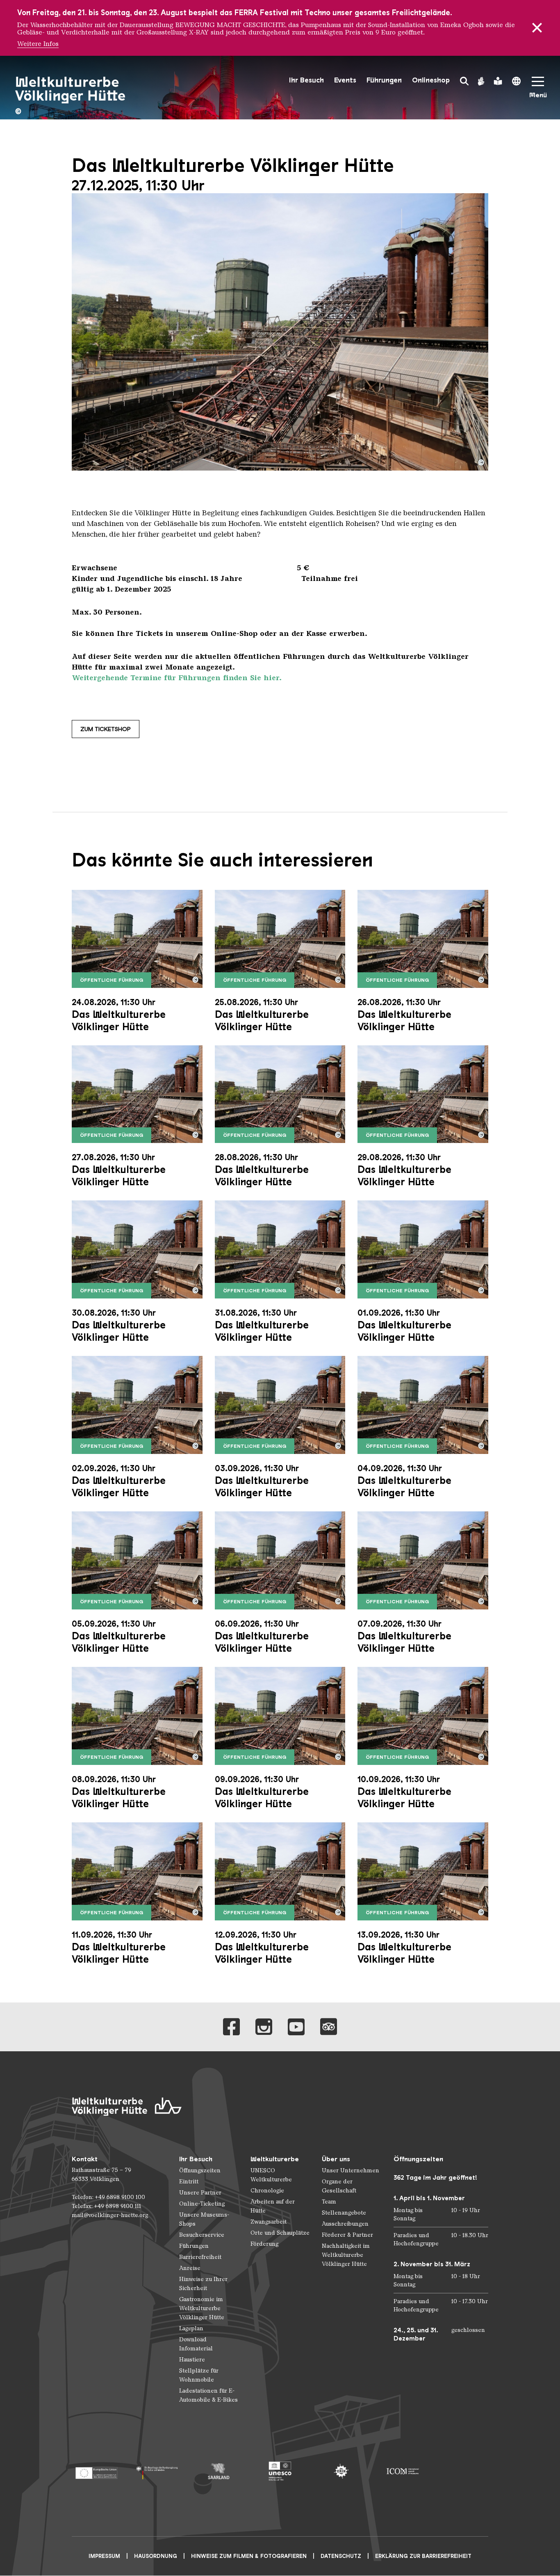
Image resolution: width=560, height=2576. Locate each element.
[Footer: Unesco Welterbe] (280, 2471)
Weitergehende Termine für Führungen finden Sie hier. (177, 678)
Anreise (190, 2268)
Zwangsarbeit (269, 2222)
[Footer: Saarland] (219, 2471)
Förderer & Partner (347, 2235)
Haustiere (192, 2360)
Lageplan (191, 2328)
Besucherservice (202, 2235)
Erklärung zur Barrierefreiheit (423, 2556)
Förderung (264, 2244)
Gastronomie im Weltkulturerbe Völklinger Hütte (202, 2308)
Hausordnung (156, 2556)
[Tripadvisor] (329, 2027)
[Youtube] (296, 2027)
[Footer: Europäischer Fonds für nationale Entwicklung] (96, 2471)
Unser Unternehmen (351, 2170)
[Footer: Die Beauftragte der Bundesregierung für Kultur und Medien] (157, 2471)
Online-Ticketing (202, 2204)
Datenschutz (341, 2556)
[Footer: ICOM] (402, 2471)
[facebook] (231, 2027)
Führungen (384, 80)
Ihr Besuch (306, 80)
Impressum (104, 2556)
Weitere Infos (38, 44)
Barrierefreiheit (200, 2257)
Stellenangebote (344, 2213)
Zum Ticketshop (106, 729)
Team (329, 2202)
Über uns (336, 2159)
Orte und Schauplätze (280, 2233)
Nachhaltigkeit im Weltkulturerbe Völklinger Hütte (346, 2255)
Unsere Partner (200, 2193)
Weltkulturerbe (275, 2159)
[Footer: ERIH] (341, 2471)
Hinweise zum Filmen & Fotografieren (249, 2556)
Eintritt (189, 2182)
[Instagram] (264, 2027)
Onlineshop (431, 80)
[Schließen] (537, 28)
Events (345, 80)
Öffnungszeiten (200, 2170)
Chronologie (267, 2191)
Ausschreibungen (345, 2224)
